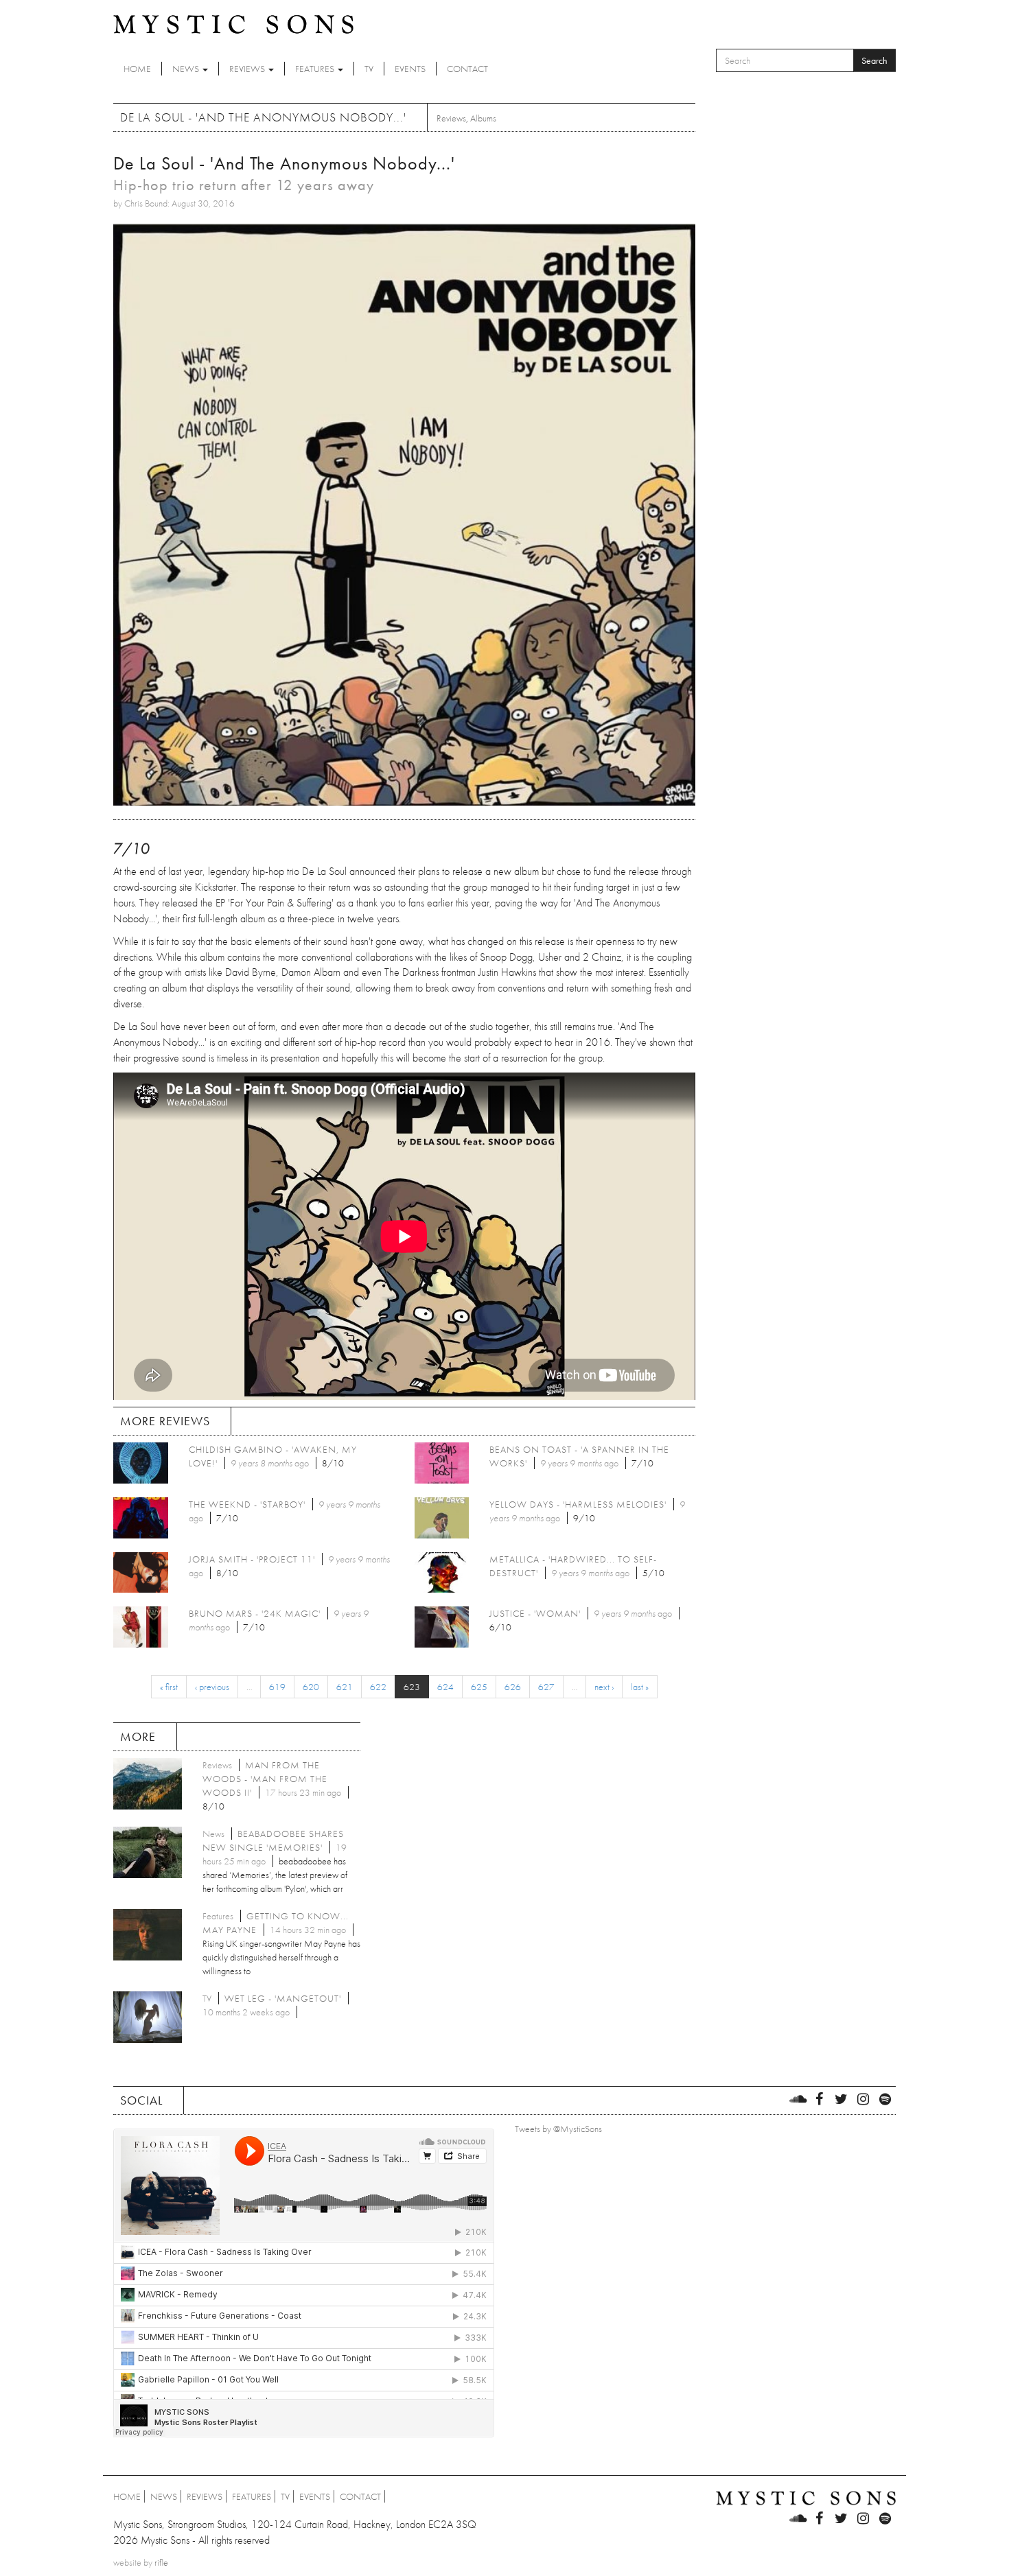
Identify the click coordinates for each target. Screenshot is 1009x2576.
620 (311, 1687)
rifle (161, 2562)
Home (137, 69)
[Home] (233, 23)
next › (604, 1687)
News (187, 69)
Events (410, 69)
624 (445, 1687)
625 (479, 1687)
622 (378, 1687)
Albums (483, 118)
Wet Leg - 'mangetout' (283, 1998)
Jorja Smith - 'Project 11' (252, 1559)
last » (640, 1687)
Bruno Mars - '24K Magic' (255, 1613)
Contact (467, 69)
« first (169, 1687)
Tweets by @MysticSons (558, 2129)
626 (513, 1687)
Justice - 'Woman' (535, 1613)
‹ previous (212, 1687)
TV (369, 69)
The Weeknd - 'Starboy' (247, 1504)
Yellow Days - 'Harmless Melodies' (578, 1504)
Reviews (248, 69)
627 (546, 1687)
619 (277, 1687)
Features (316, 69)
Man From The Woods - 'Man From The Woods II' (265, 1779)
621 (345, 1687)
